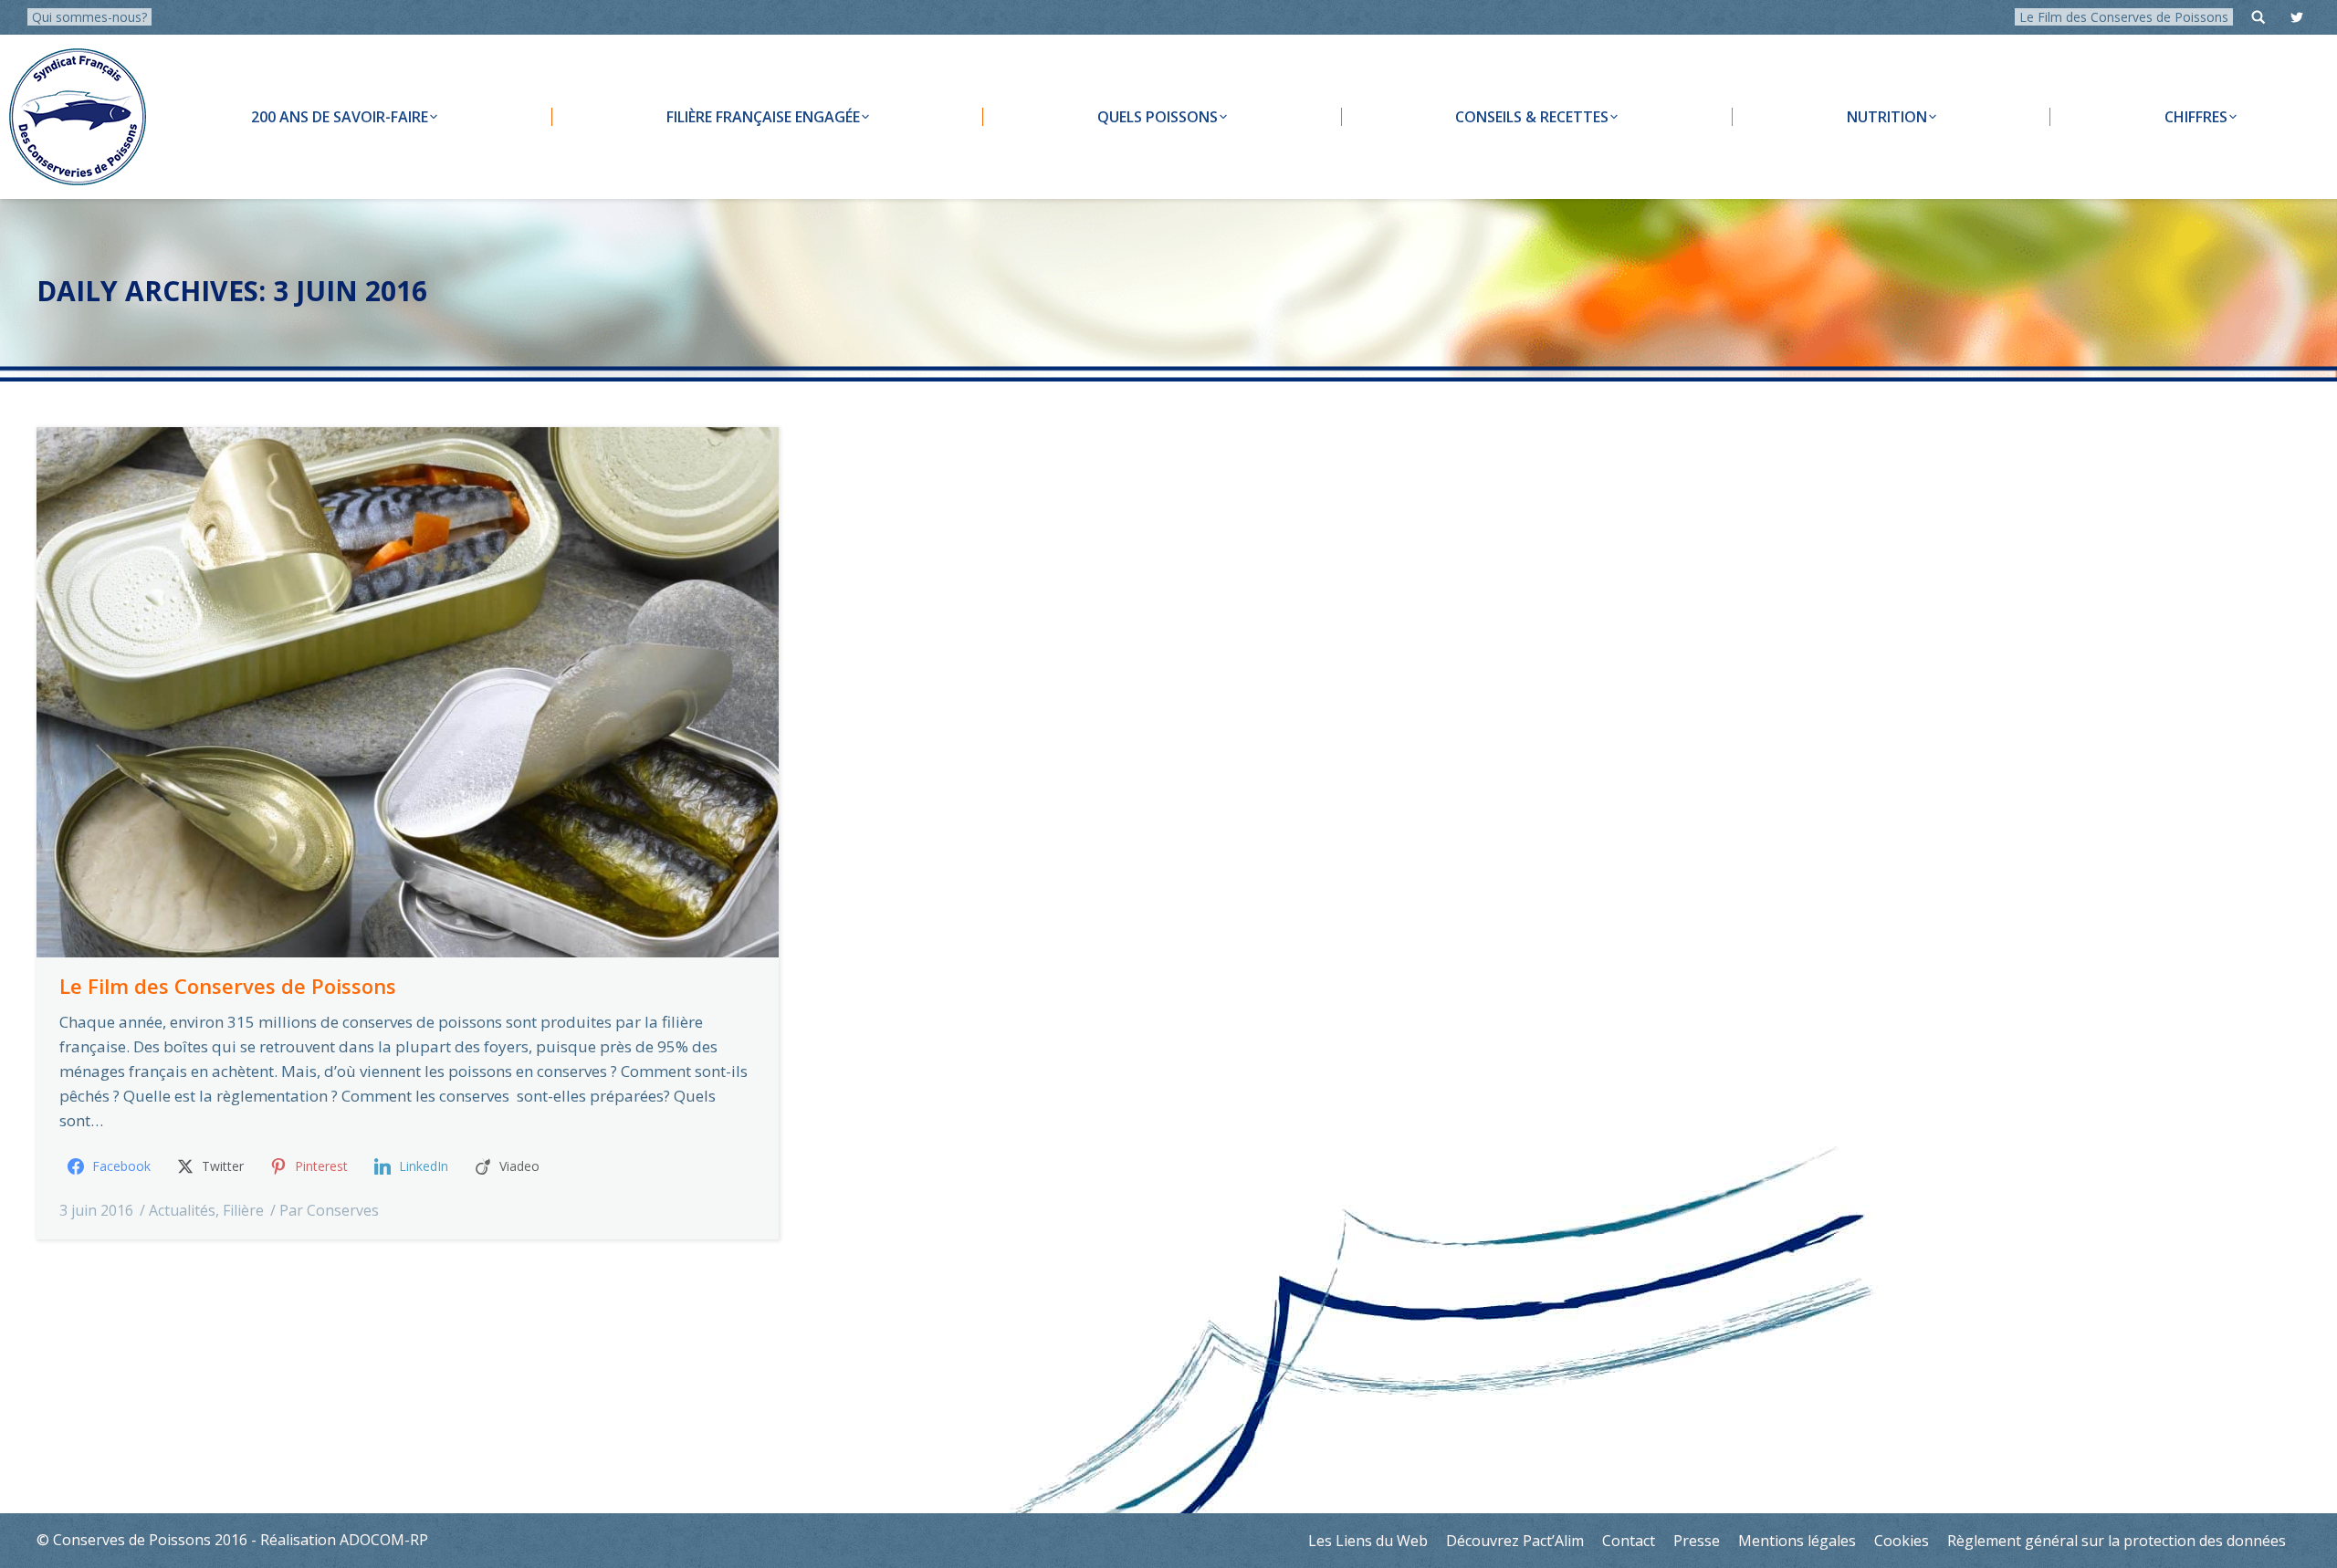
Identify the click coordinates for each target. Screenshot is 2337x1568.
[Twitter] (2297, 17)
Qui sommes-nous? (89, 17)
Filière (243, 1210)
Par (329, 1210)
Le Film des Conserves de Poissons (2124, 17)
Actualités (182, 1210)
